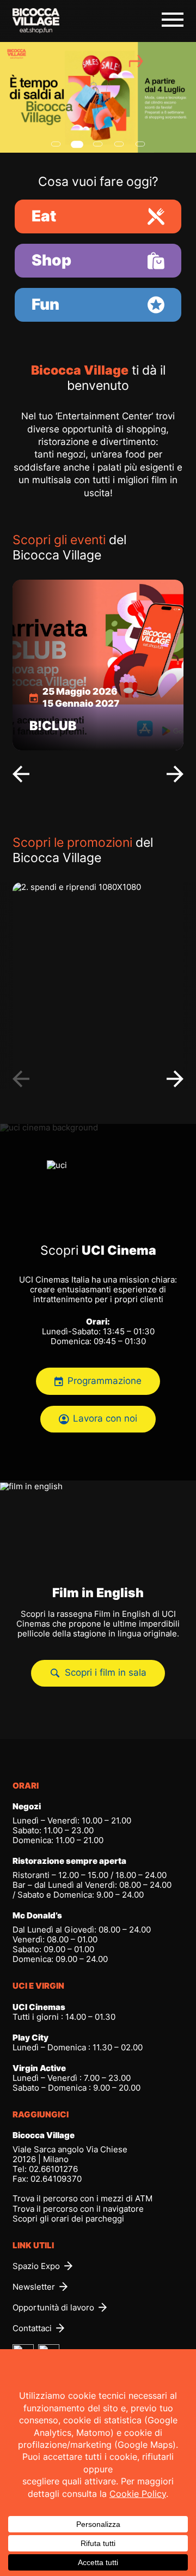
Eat (44, 216)
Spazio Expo (36, 2266)
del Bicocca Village (69, 547)
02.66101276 (53, 2169)
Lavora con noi (105, 1419)
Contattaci (32, 2328)
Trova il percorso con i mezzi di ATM (82, 2198)
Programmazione (105, 1381)
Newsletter (34, 2287)
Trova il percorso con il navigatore (78, 2209)
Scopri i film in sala (106, 1673)
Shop (51, 260)
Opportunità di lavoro (53, 2308)
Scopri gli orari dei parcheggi (68, 2219)
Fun (45, 304)
